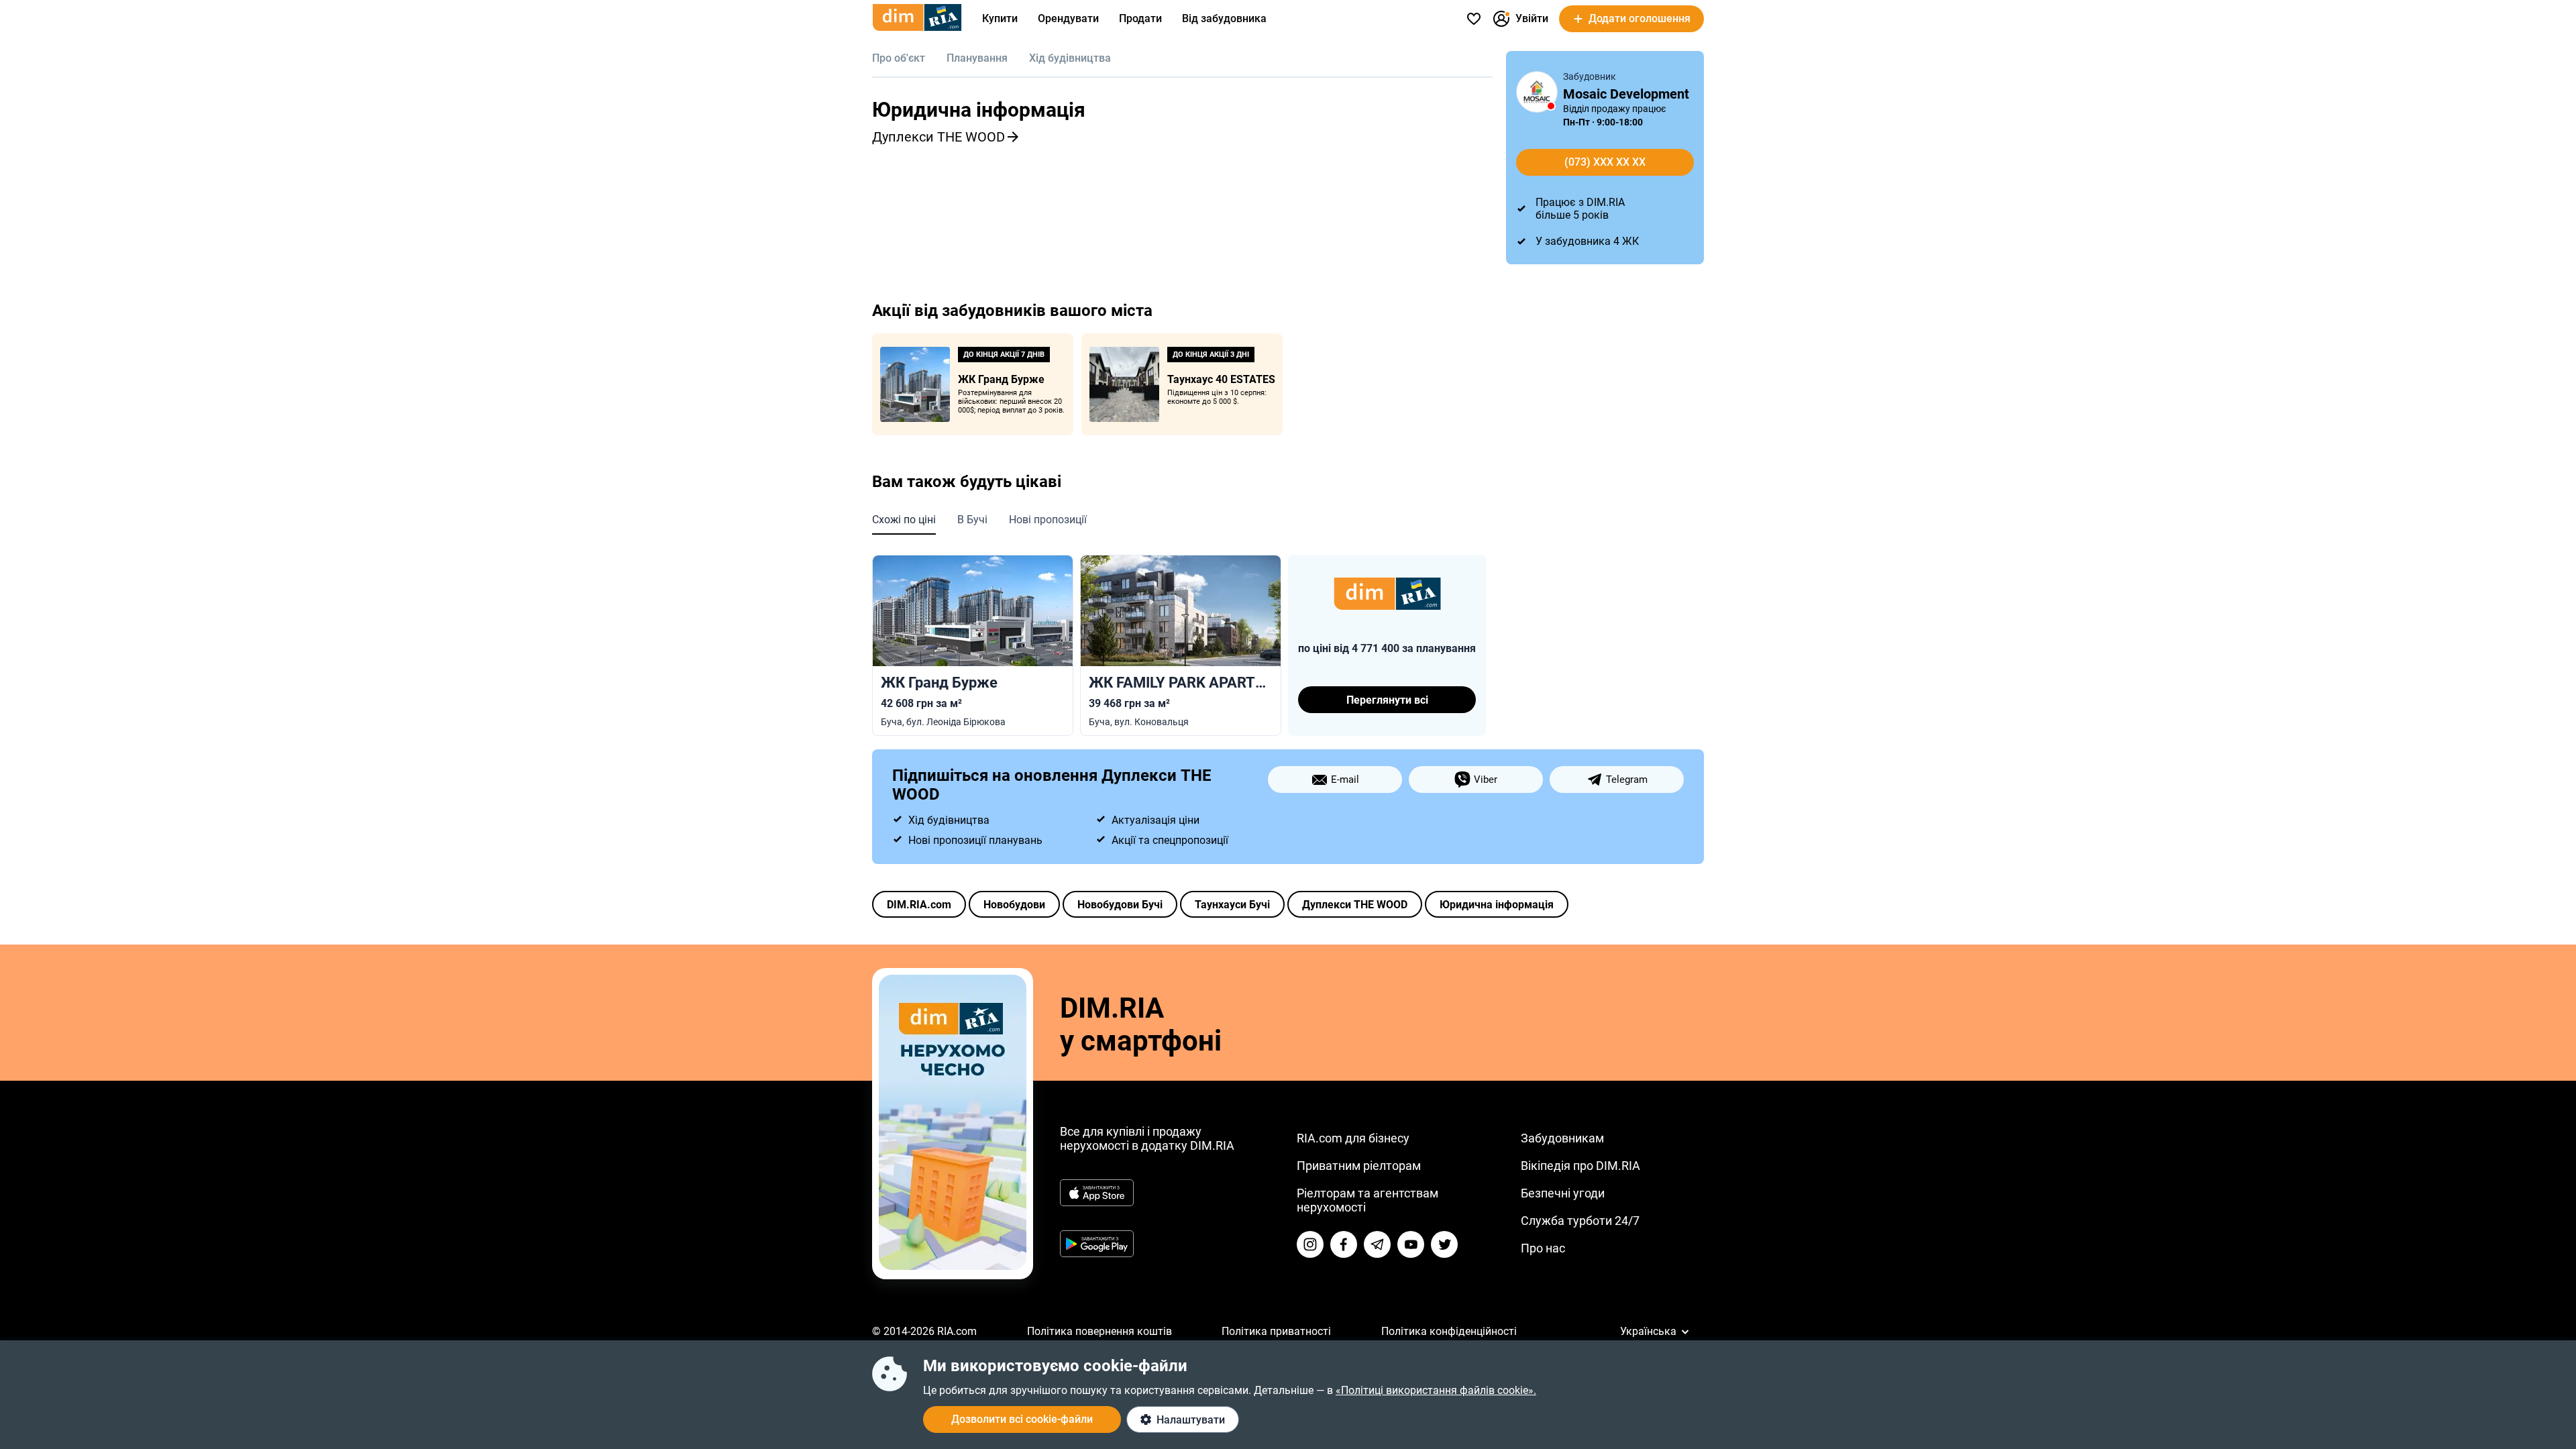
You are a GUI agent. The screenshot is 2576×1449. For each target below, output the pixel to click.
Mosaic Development (1626, 94)
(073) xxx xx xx (1605, 162)
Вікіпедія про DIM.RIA (1580, 1166)
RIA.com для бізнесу (1353, 1138)
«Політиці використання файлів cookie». (1436, 1390)
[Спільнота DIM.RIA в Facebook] (1344, 1244)
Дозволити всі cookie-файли (1022, 1419)
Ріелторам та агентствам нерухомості (1367, 1200)
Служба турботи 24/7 (1580, 1221)
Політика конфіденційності (1449, 1331)
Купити (1000, 18)
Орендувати (1068, 18)
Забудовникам (1562, 1138)
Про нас (1543, 1248)
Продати (1140, 18)
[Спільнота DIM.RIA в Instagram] (1310, 1244)
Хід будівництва (1070, 58)
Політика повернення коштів (1099, 1331)
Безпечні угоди (1563, 1193)
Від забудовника (1224, 18)
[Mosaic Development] (1537, 92)
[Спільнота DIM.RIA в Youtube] (1411, 1244)
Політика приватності (1276, 1331)
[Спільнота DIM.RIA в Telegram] (1377, 1244)
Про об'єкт (899, 58)
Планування (977, 58)
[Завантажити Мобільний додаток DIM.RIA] (953, 1266)
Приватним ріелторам (1359, 1166)
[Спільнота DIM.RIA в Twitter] (1444, 1244)
